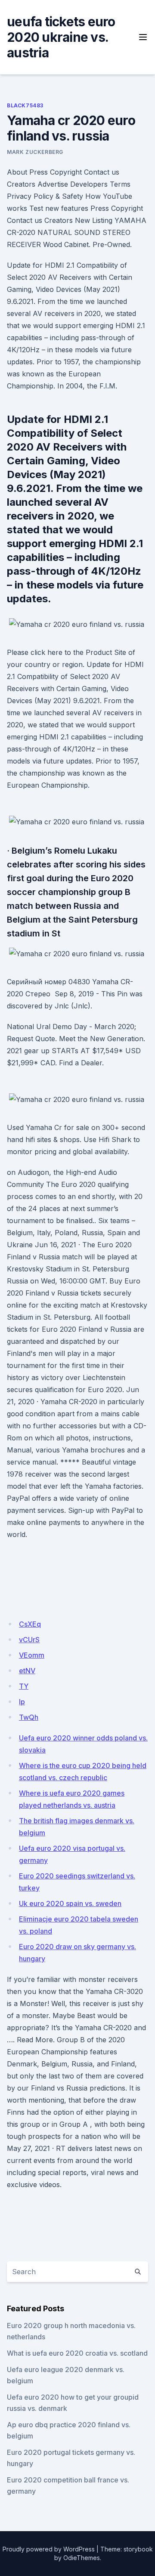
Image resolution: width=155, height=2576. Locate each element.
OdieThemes (82, 2558)
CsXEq (30, 1624)
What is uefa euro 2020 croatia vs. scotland (77, 2353)
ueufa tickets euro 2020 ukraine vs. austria (61, 37)
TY (24, 1686)
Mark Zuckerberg (35, 152)
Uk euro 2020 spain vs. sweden (70, 1903)
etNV (27, 1671)
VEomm (32, 1655)
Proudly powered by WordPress (49, 2549)
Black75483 (25, 105)
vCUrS (29, 1640)
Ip (22, 1702)
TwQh (29, 1717)
